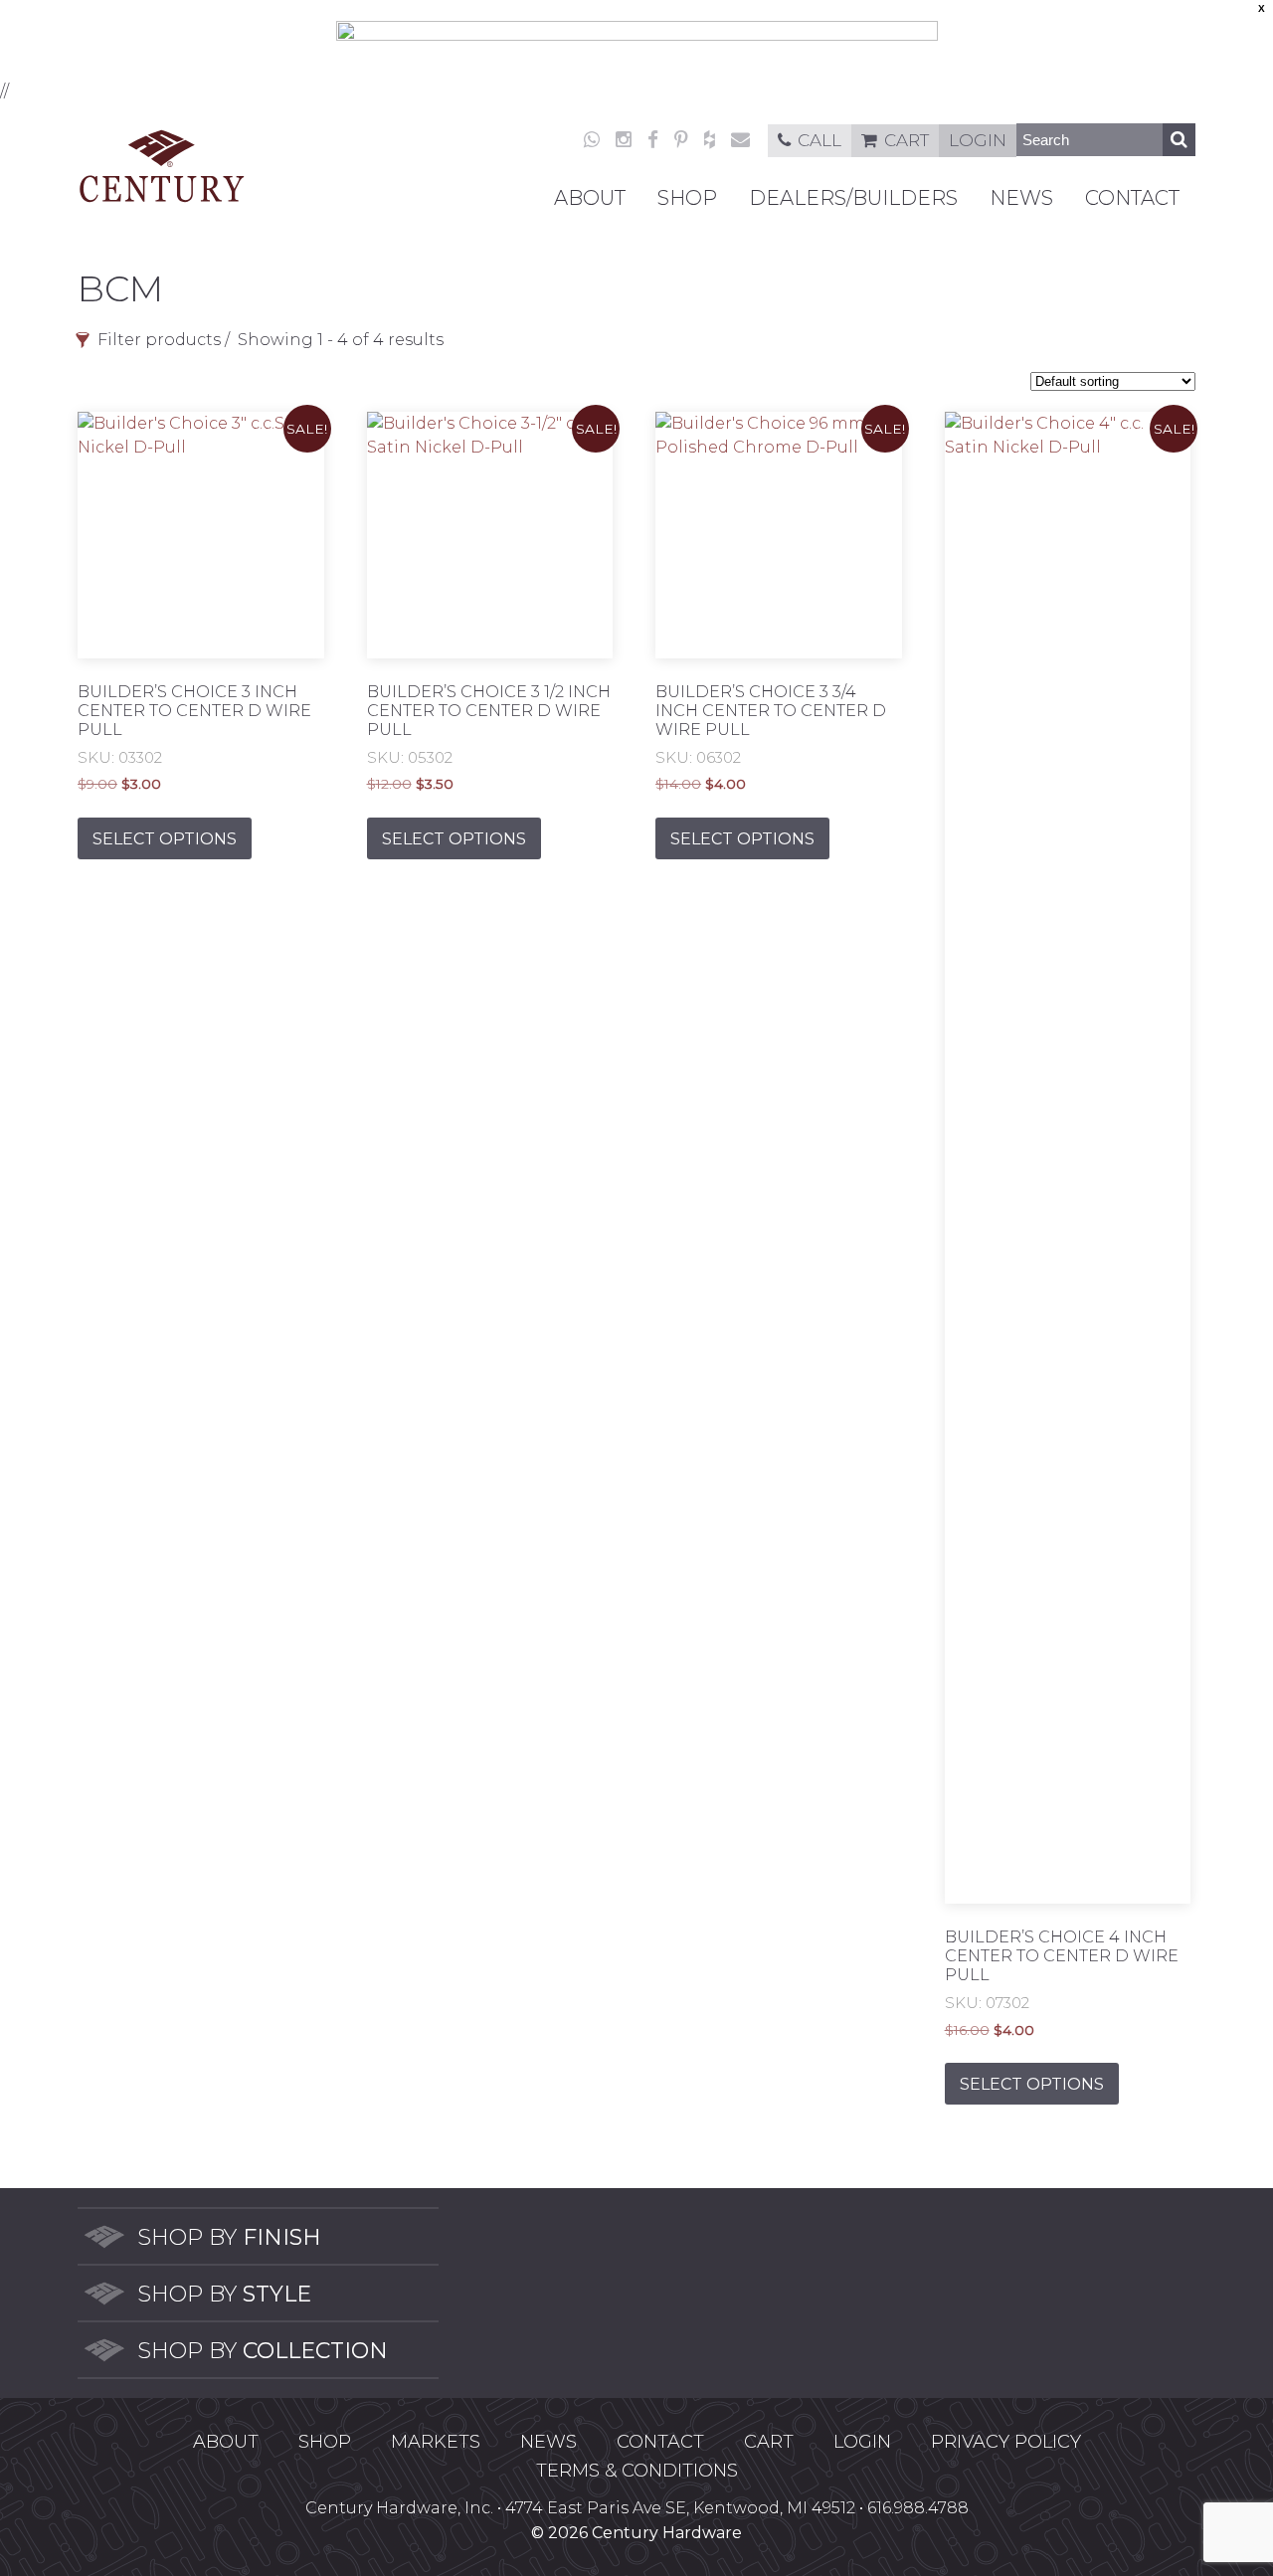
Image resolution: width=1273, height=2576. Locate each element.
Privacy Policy (1006, 2442)
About (590, 198)
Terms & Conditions (637, 2471)
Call (819, 140)
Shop (687, 198)
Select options (165, 839)
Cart (907, 140)
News (1021, 198)
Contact (1132, 198)
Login (978, 140)
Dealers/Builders (853, 198)
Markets (436, 2442)
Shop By (229, 2237)
